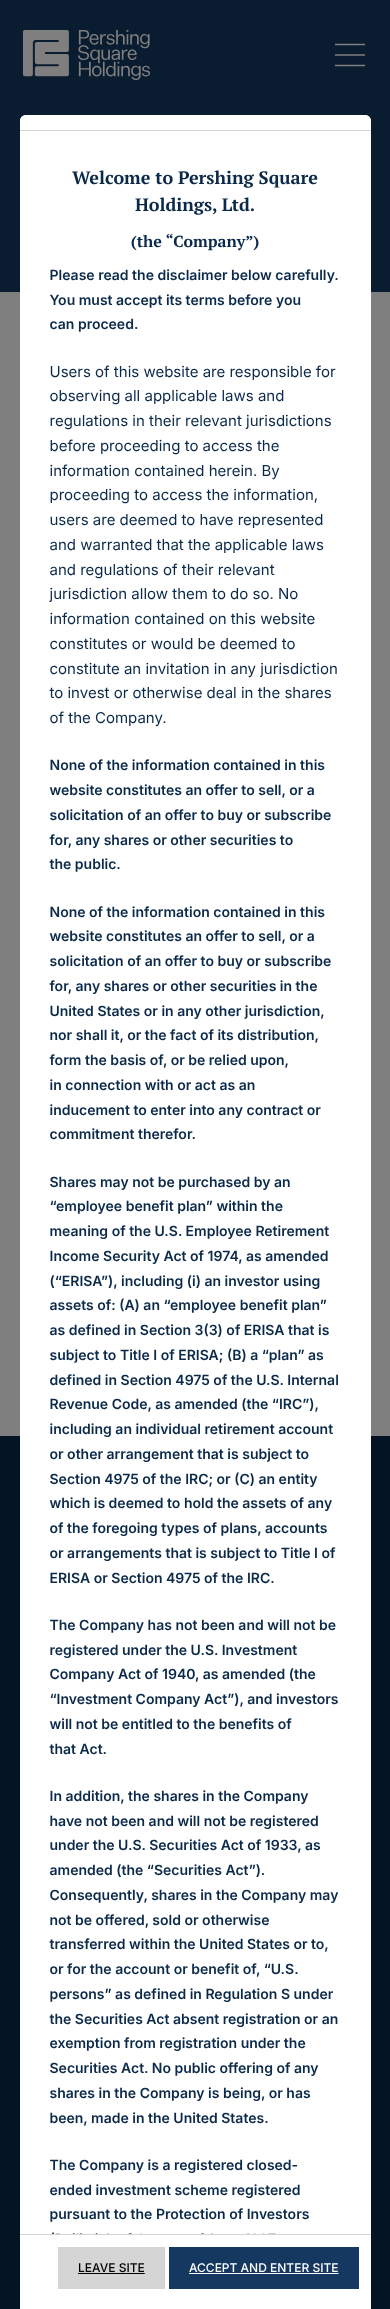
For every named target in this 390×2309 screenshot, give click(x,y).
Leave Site (111, 2267)
